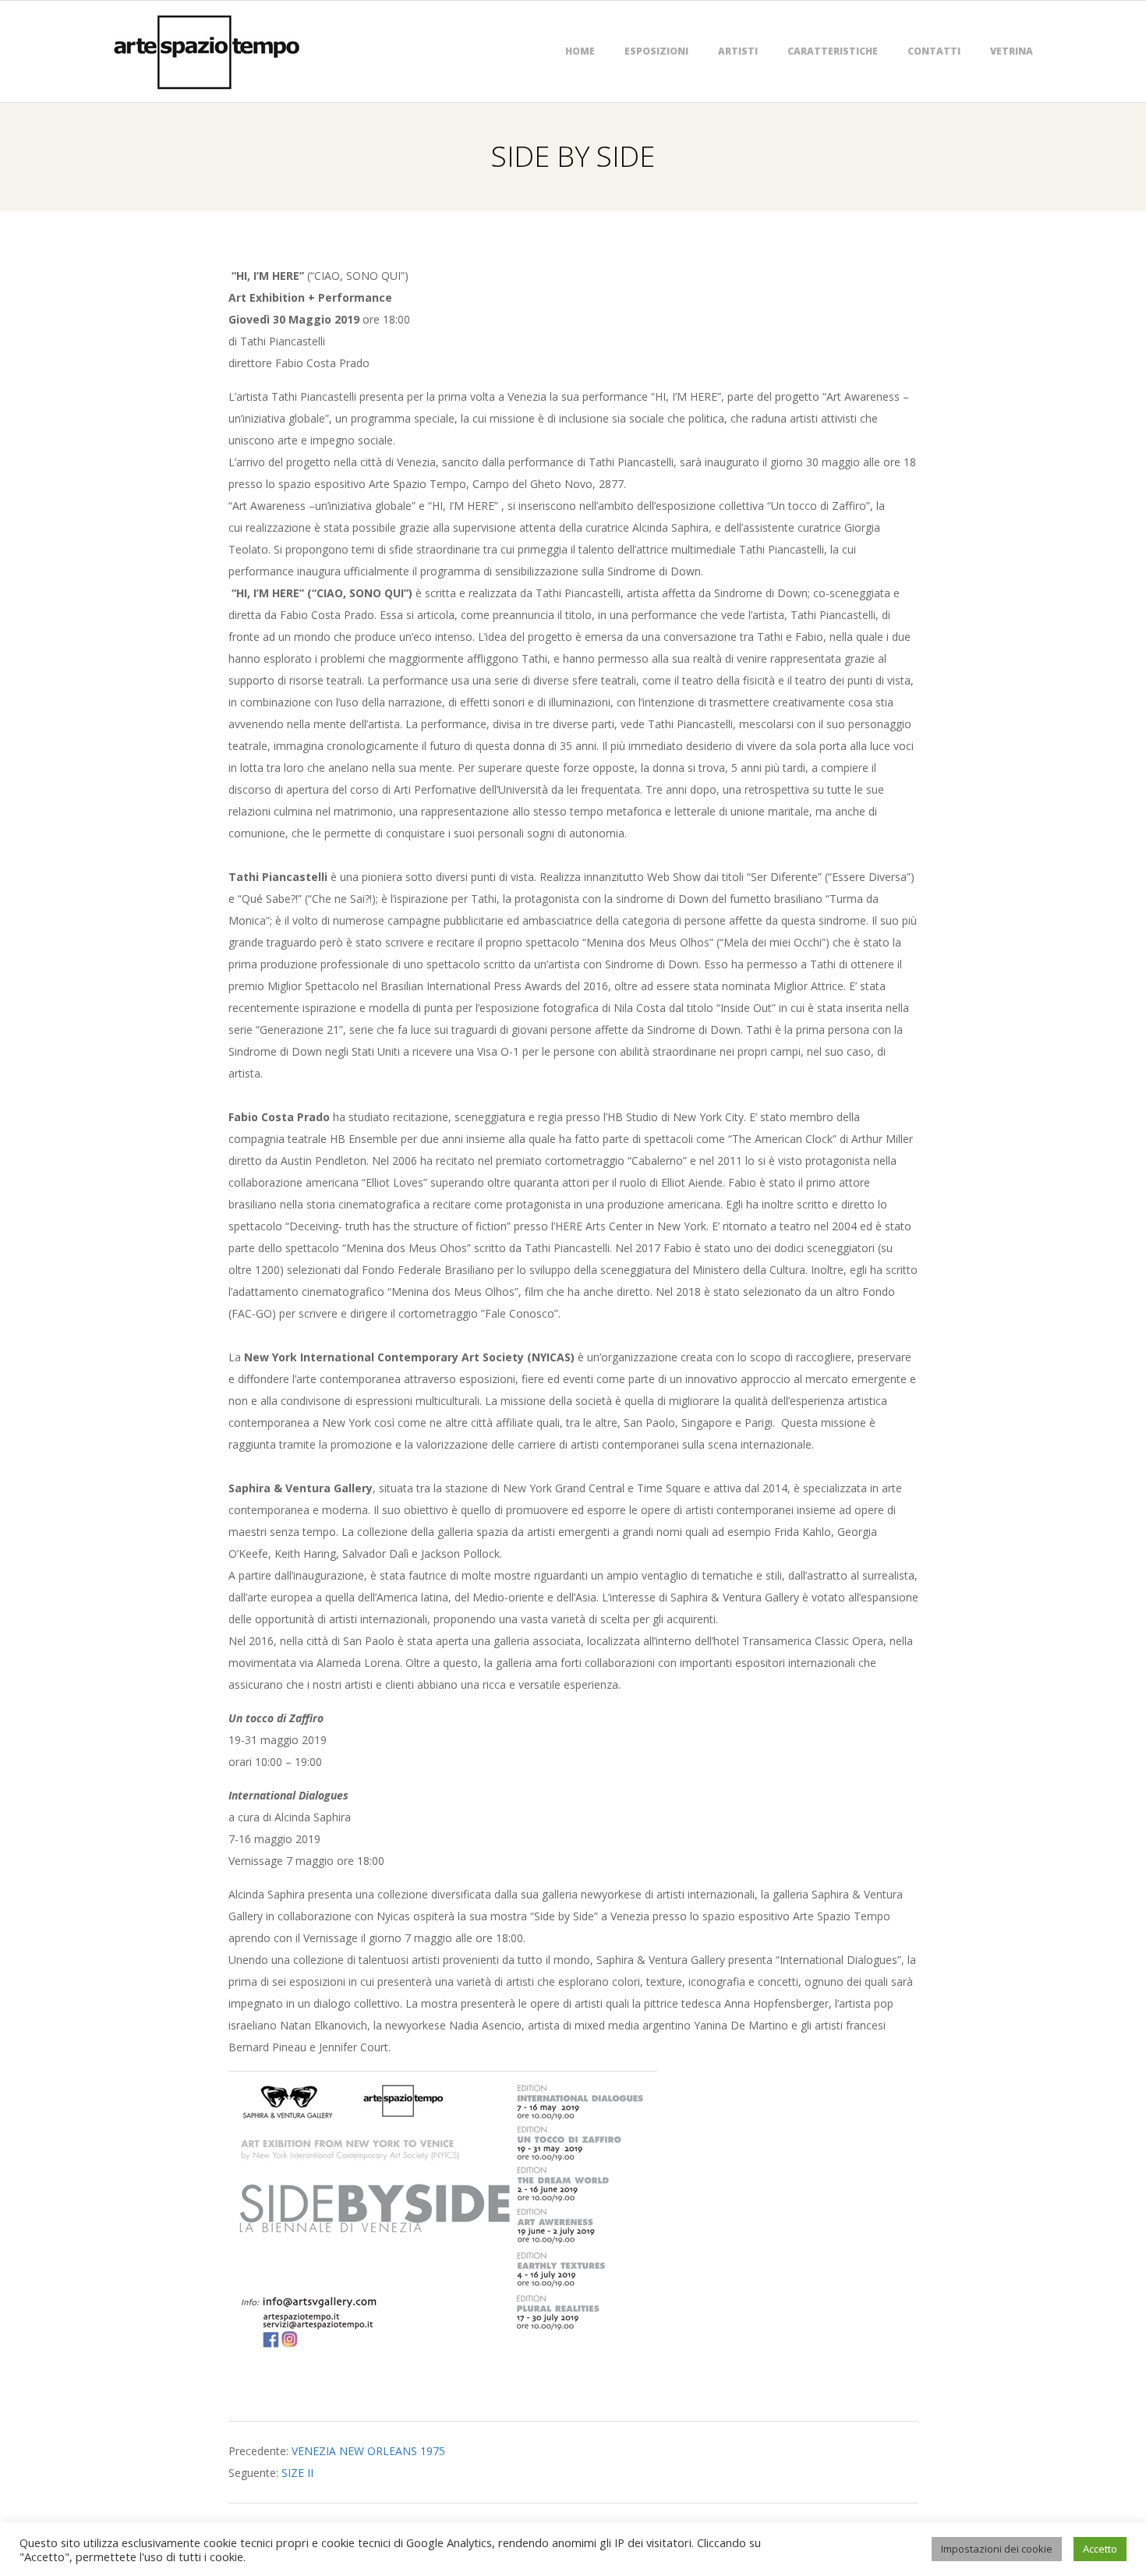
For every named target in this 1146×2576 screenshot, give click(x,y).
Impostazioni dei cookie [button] (997, 2549)
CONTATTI (934, 51)
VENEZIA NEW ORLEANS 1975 (368, 2451)
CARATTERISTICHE (833, 51)
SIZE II (297, 2473)
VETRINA (1012, 51)
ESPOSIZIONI (656, 51)
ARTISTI (738, 51)
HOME (580, 51)
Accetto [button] (1100, 2549)
